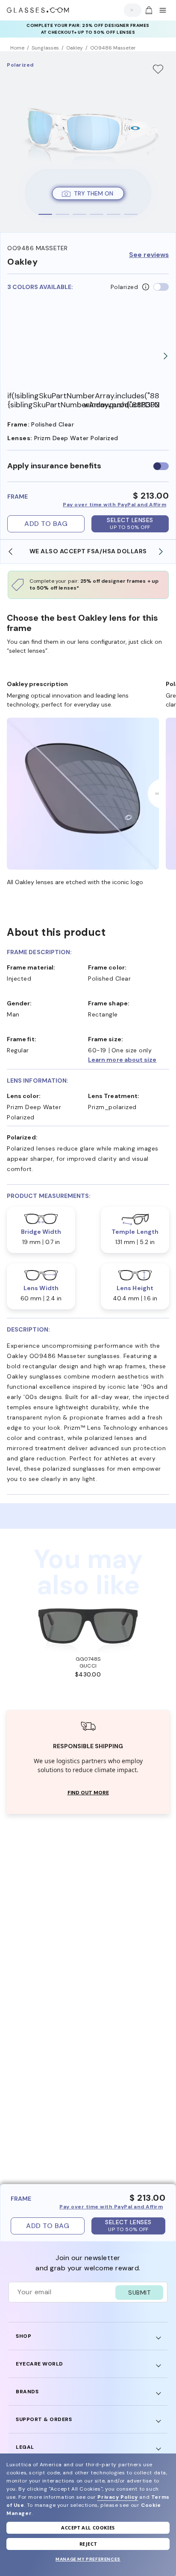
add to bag (46, 524)
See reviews (149, 255)
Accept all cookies (88, 2528)
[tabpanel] (88, 142)
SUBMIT (139, 2293)
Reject (88, 2544)
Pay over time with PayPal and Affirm (114, 505)
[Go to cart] (148, 10)
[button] (129, 1060)
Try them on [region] (94, 193)
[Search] (130, 10)
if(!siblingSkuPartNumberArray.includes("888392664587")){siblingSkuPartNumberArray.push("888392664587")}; (45, 400)
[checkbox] (161, 466)
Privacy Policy (117, 2497)
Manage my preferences (88, 2559)
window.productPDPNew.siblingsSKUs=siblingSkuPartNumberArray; (122, 405)
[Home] (38, 10)
